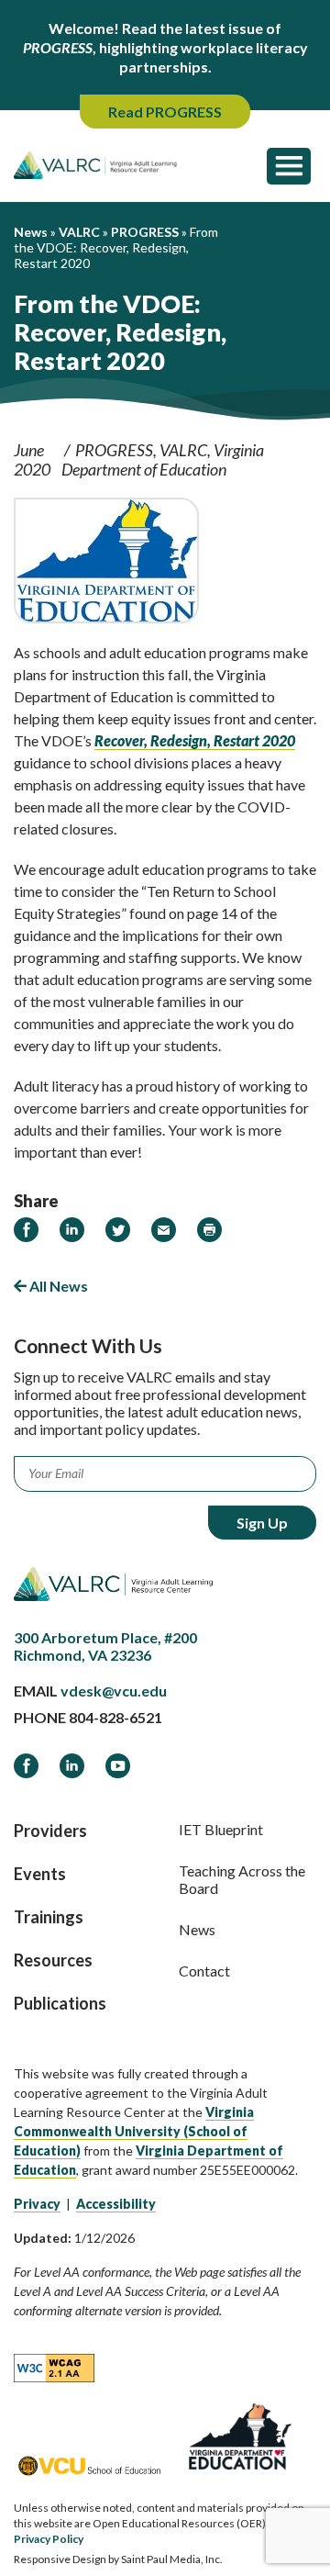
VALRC (183, 450)
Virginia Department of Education (163, 459)
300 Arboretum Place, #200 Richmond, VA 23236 (105, 1646)
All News (57, 1286)
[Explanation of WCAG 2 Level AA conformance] (54, 2367)
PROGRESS (114, 450)
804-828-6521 (115, 1717)
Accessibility (116, 2204)
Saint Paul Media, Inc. (172, 2559)
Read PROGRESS (165, 112)
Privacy (37, 2204)
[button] (289, 165)
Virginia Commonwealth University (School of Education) (134, 2131)
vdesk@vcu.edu (114, 1691)
